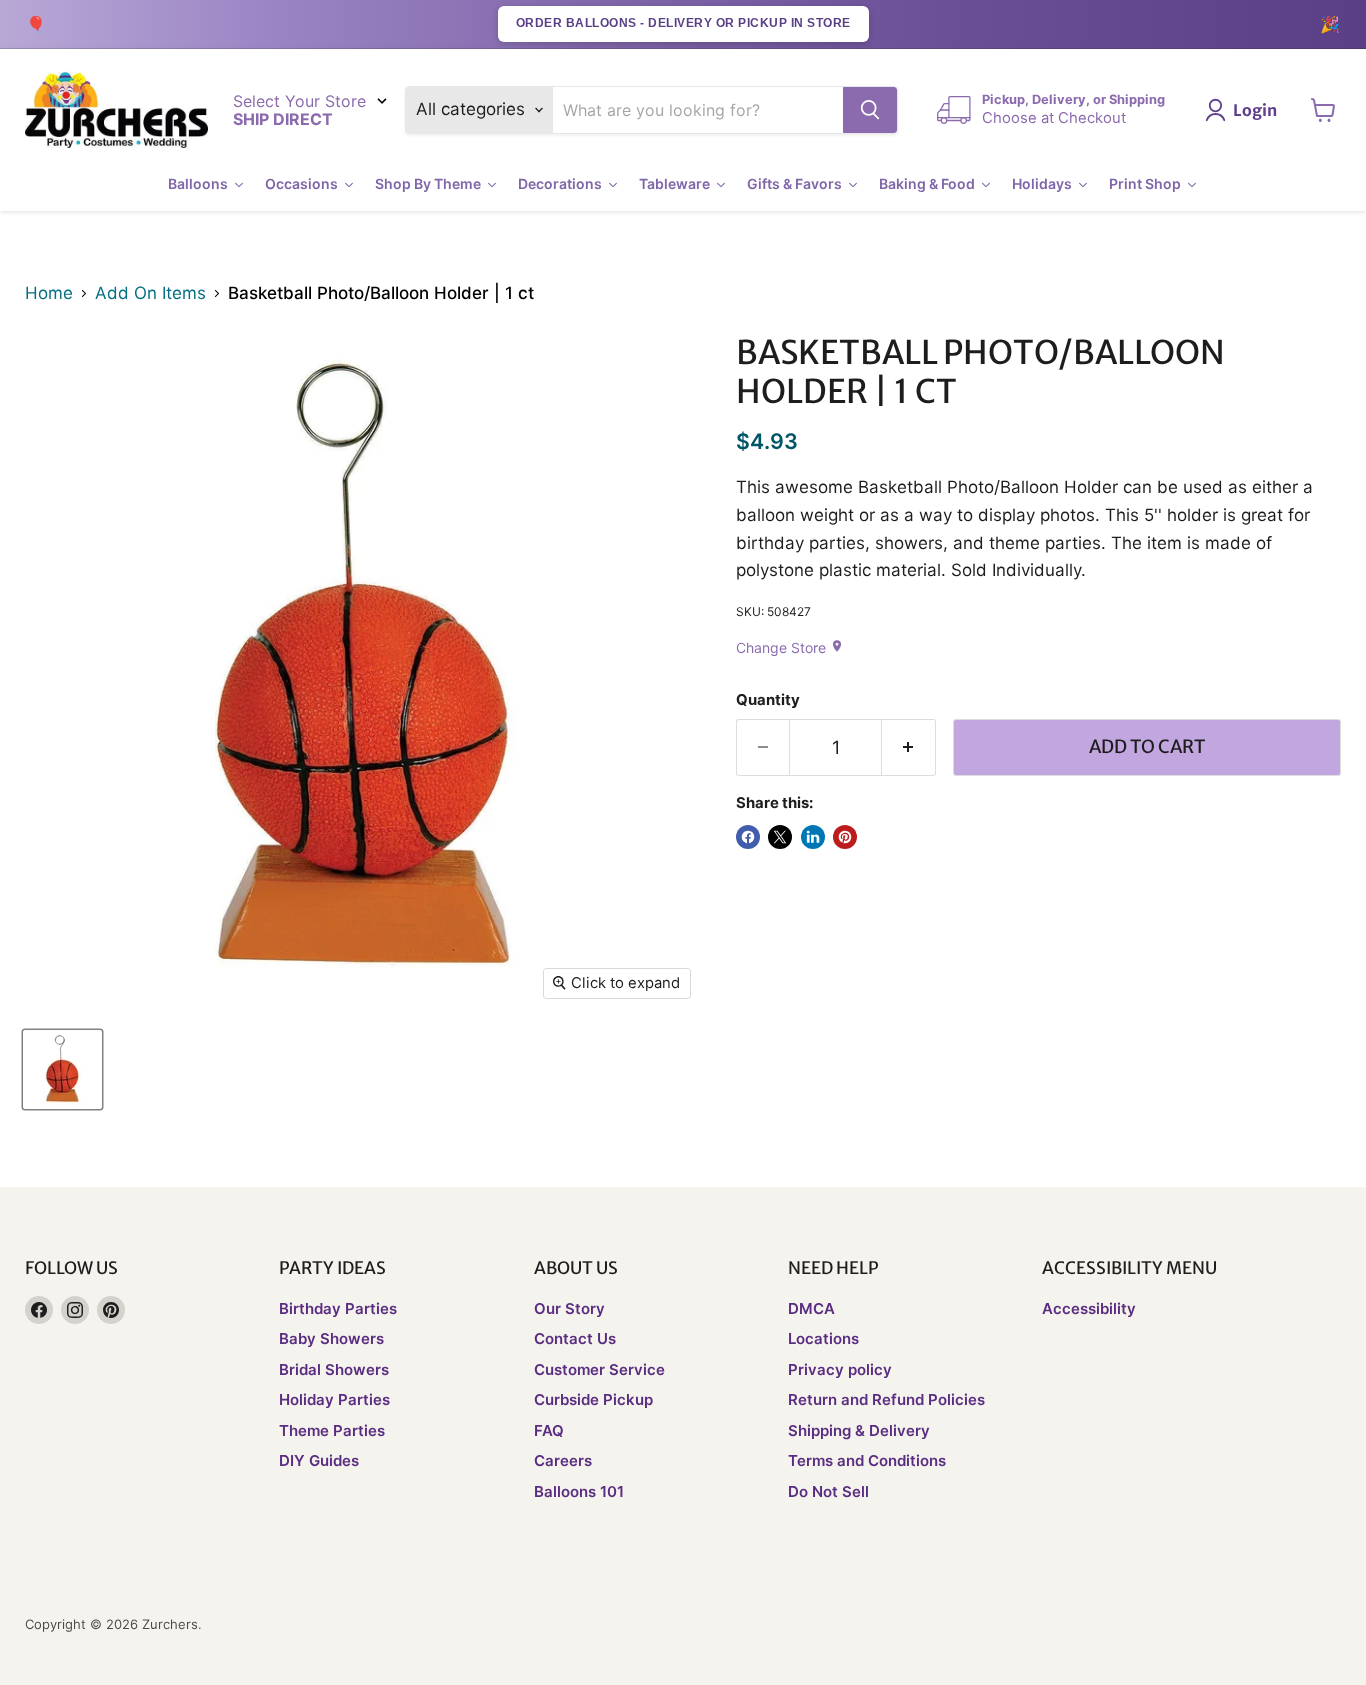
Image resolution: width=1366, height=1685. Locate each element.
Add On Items (150, 293)
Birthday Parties (338, 1308)
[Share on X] (780, 837)
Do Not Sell (828, 1491)
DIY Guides (319, 1460)
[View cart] (1323, 110)
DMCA (811, 1308)
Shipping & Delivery (859, 1430)
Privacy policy (840, 1369)
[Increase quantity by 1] (909, 747)
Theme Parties (332, 1430)
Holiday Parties (334, 1399)
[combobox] (698, 110)
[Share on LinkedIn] (813, 837)
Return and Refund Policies (886, 1399)
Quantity (768, 700)
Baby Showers (331, 1338)
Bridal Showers (334, 1369)
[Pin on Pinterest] (845, 837)
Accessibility (1089, 1308)
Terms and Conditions (867, 1460)
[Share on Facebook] (748, 837)
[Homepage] (116, 110)
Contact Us (575, 1338)
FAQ (549, 1430)
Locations (823, 1338)
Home (49, 293)
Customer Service (599, 1369)
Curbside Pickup (593, 1399)
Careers (563, 1460)
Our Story (569, 1308)
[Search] (870, 110)
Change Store (790, 647)
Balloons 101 (579, 1491)
